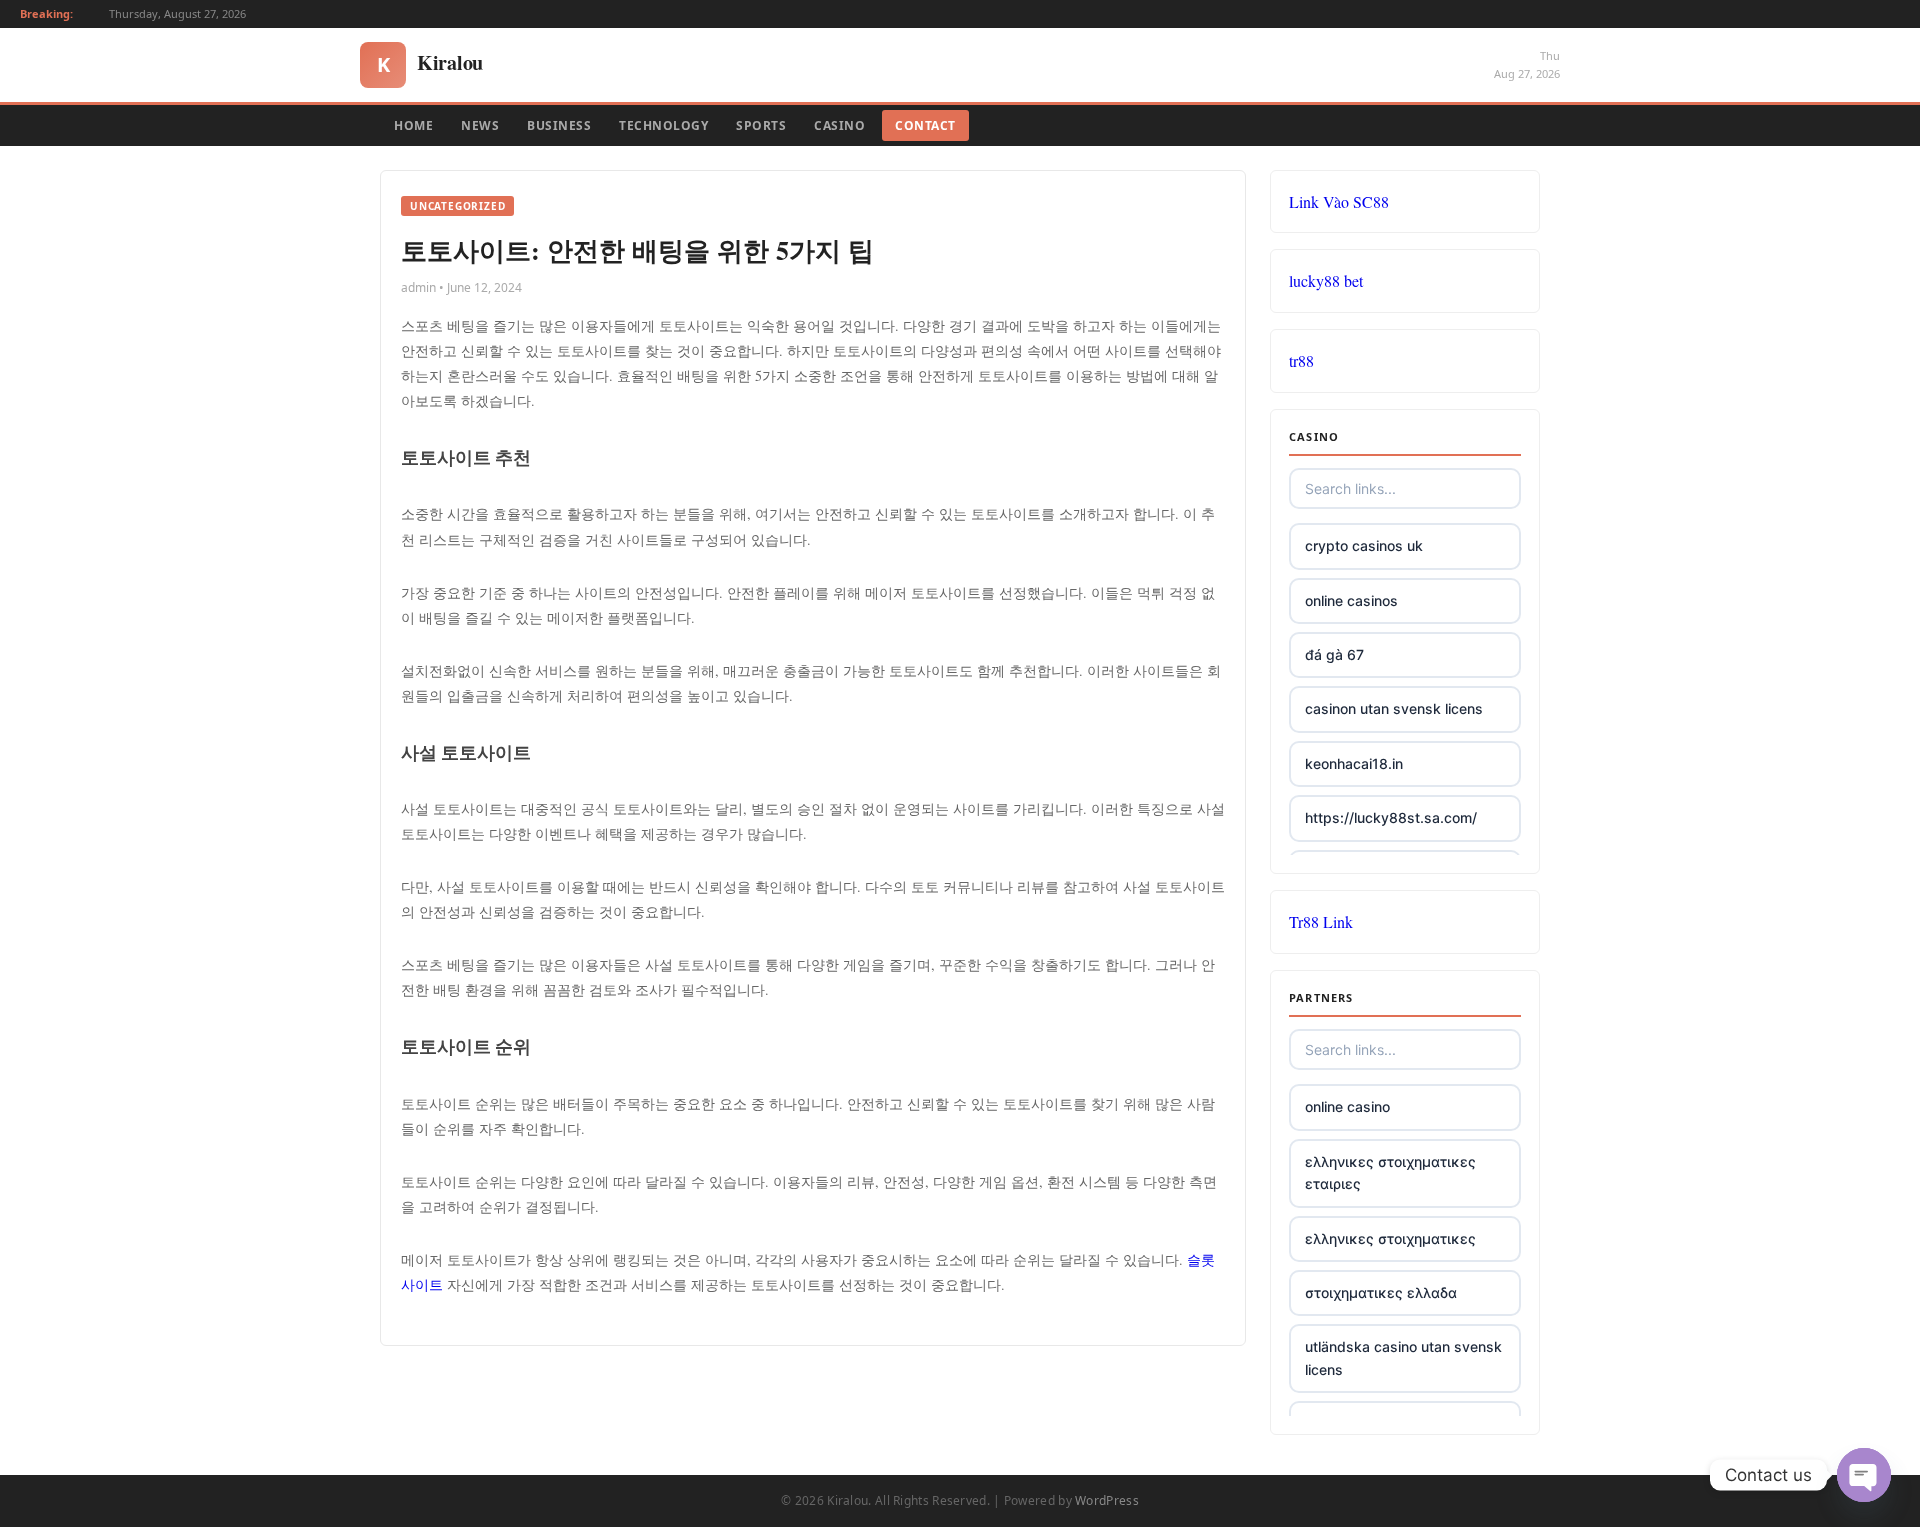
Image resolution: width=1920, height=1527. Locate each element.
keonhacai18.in (1354, 763)
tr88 (1301, 360)
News (480, 125)
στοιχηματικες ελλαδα (1381, 1292)
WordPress (1107, 1500)
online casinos (1351, 600)
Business (559, 125)
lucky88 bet (1326, 280)
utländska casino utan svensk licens (1403, 1357)
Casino (839, 125)
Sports (761, 125)
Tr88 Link (1321, 921)
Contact (925, 125)
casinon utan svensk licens (1394, 708)
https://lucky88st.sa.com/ (1391, 817)
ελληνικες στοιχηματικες (1390, 1238)
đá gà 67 (1334, 654)
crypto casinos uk (1364, 545)
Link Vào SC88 (1339, 201)
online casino (1347, 1106)
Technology (663, 125)
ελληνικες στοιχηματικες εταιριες (1390, 1172)
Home (413, 125)
